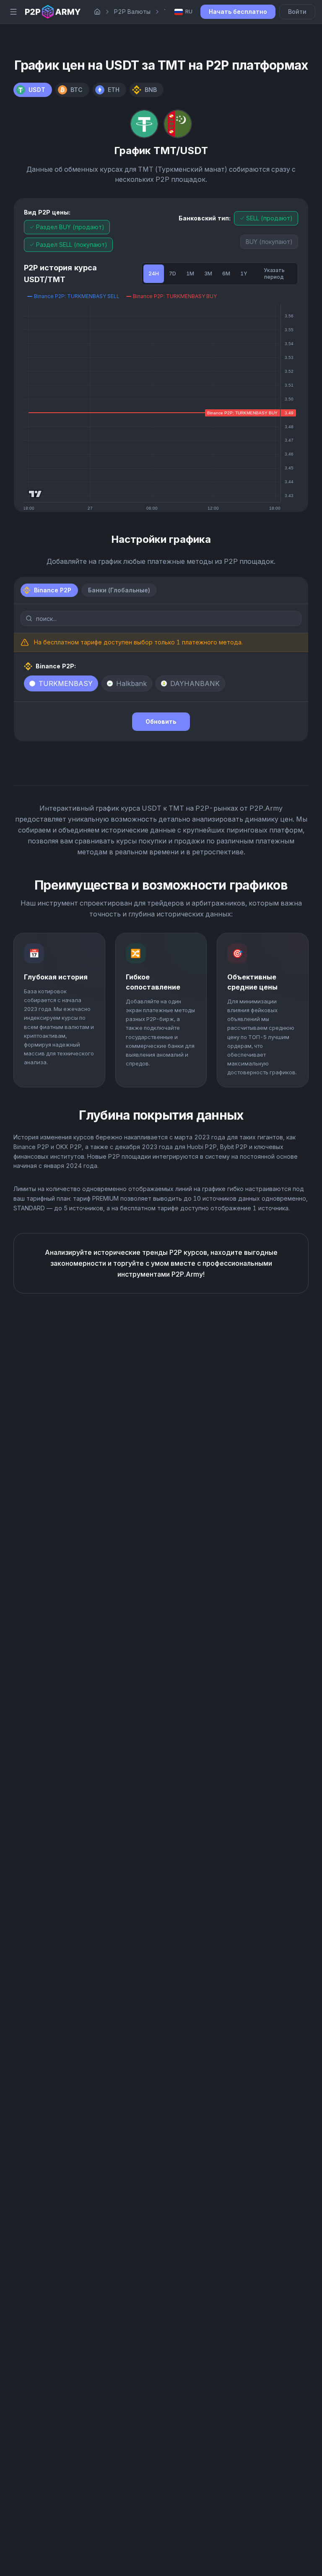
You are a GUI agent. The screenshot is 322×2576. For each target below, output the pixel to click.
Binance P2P (53, 590)
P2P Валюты (132, 12)
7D (173, 274)
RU (189, 11)
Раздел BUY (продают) (70, 227)
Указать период (274, 274)
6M (226, 274)
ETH (114, 90)
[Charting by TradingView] (35, 494)
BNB (151, 90)
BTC (77, 90)
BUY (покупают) (269, 242)
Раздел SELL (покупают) (72, 245)
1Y (244, 274)
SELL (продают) (269, 218)
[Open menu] (13, 12)
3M (208, 274)
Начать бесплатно (238, 12)
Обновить (161, 721)
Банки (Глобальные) (119, 590)
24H (154, 274)
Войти (297, 12)
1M (190, 274)
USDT (37, 90)
